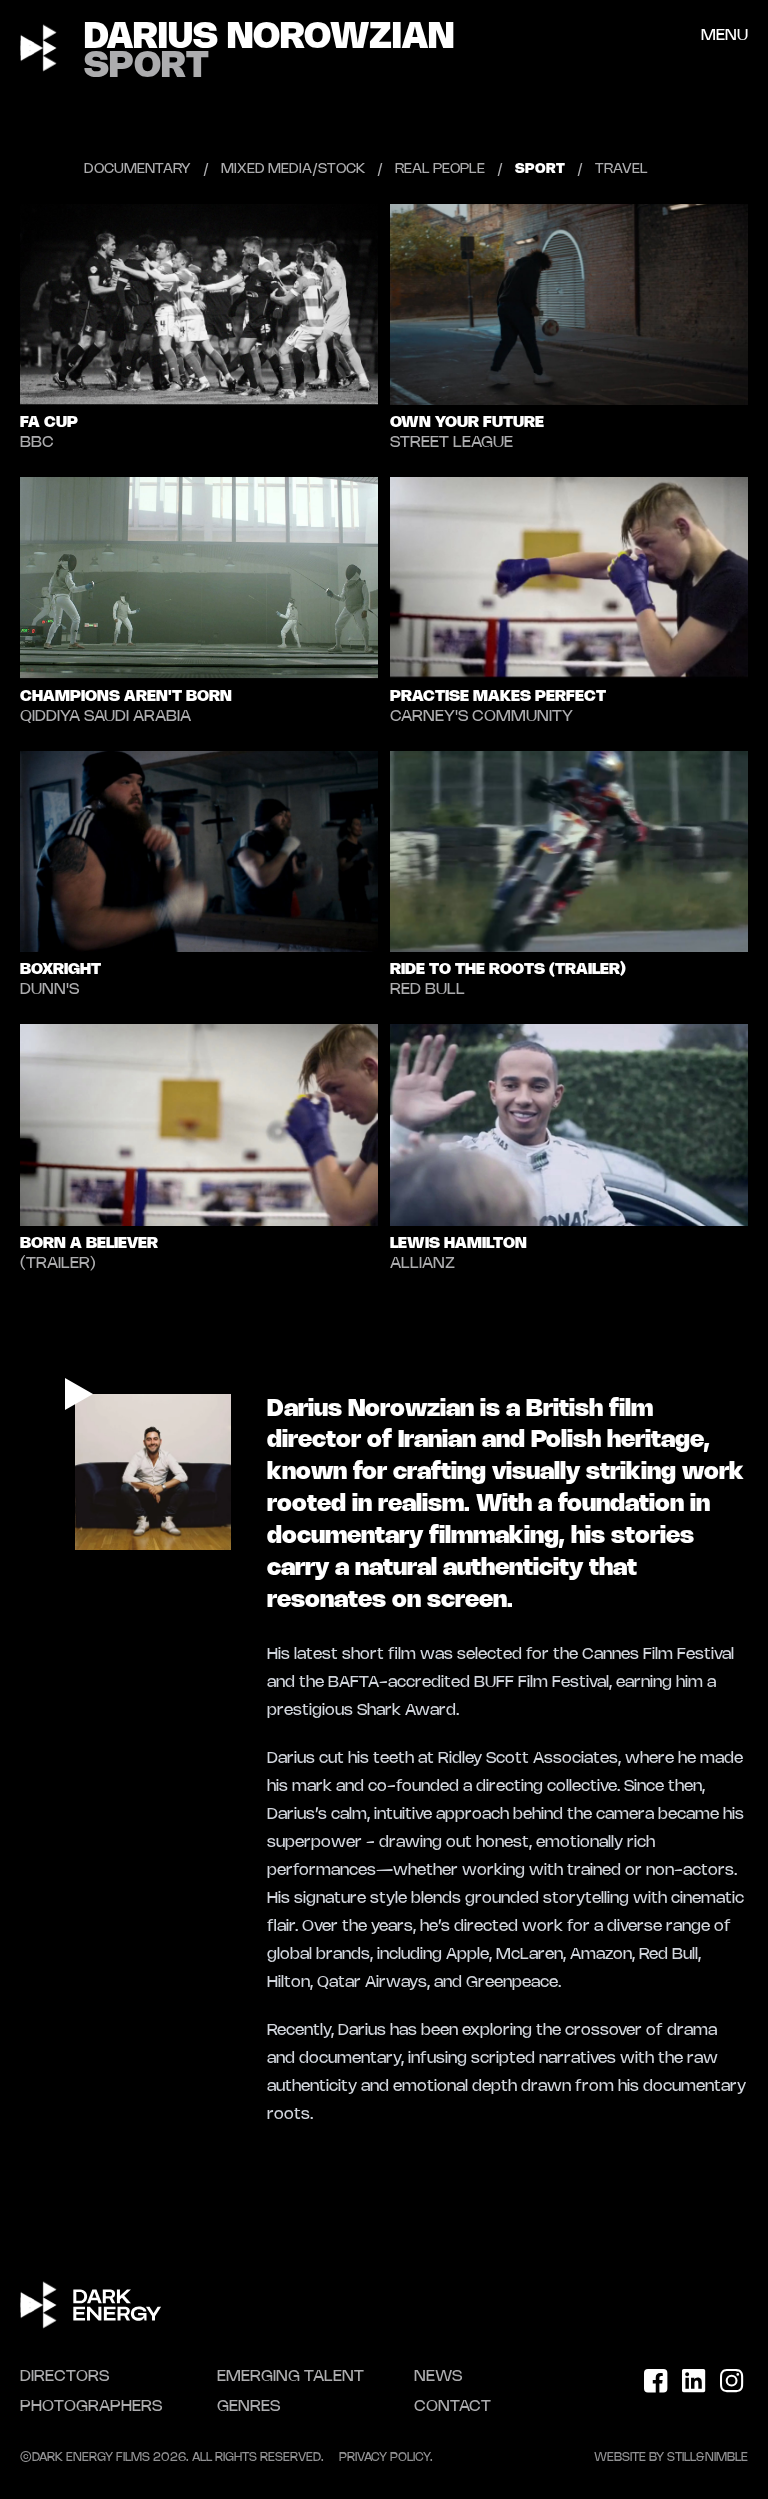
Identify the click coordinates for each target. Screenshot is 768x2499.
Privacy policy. (386, 2457)
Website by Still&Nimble (671, 2457)
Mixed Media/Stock (293, 169)
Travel (621, 169)
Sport (540, 169)
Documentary (137, 169)
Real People (440, 169)
